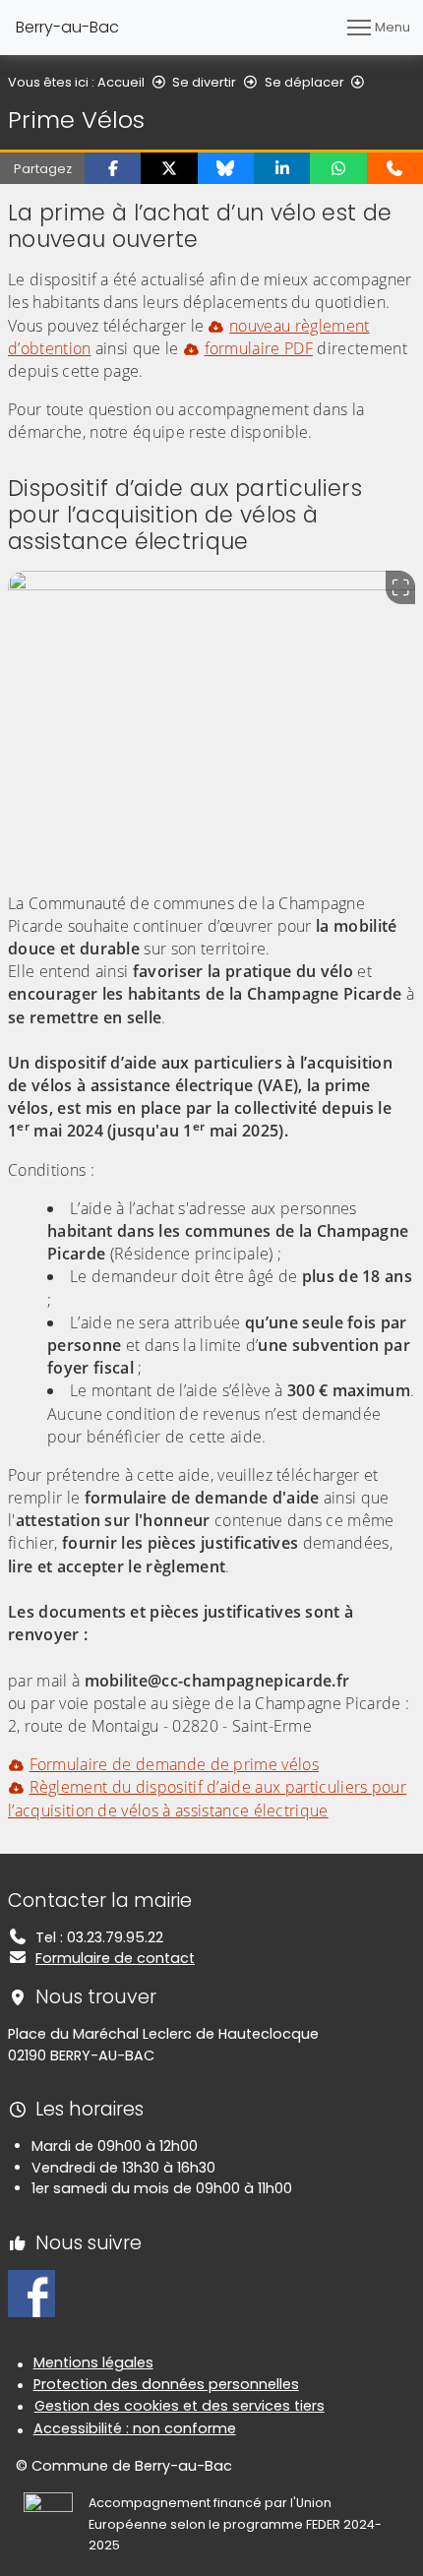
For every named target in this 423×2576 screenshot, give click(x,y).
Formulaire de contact (115, 1958)
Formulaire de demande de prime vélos (174, 1764)
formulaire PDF (259, 348)
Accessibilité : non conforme (135, 2428)
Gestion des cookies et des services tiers (180, 2406)
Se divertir (204, 82)
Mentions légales (93, 2362)
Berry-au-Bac (67, 27)
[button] (113, 168)
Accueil (121, 82)
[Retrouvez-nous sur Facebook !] (31, 2293)
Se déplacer (304, 82)
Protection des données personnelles (166, 2384)
